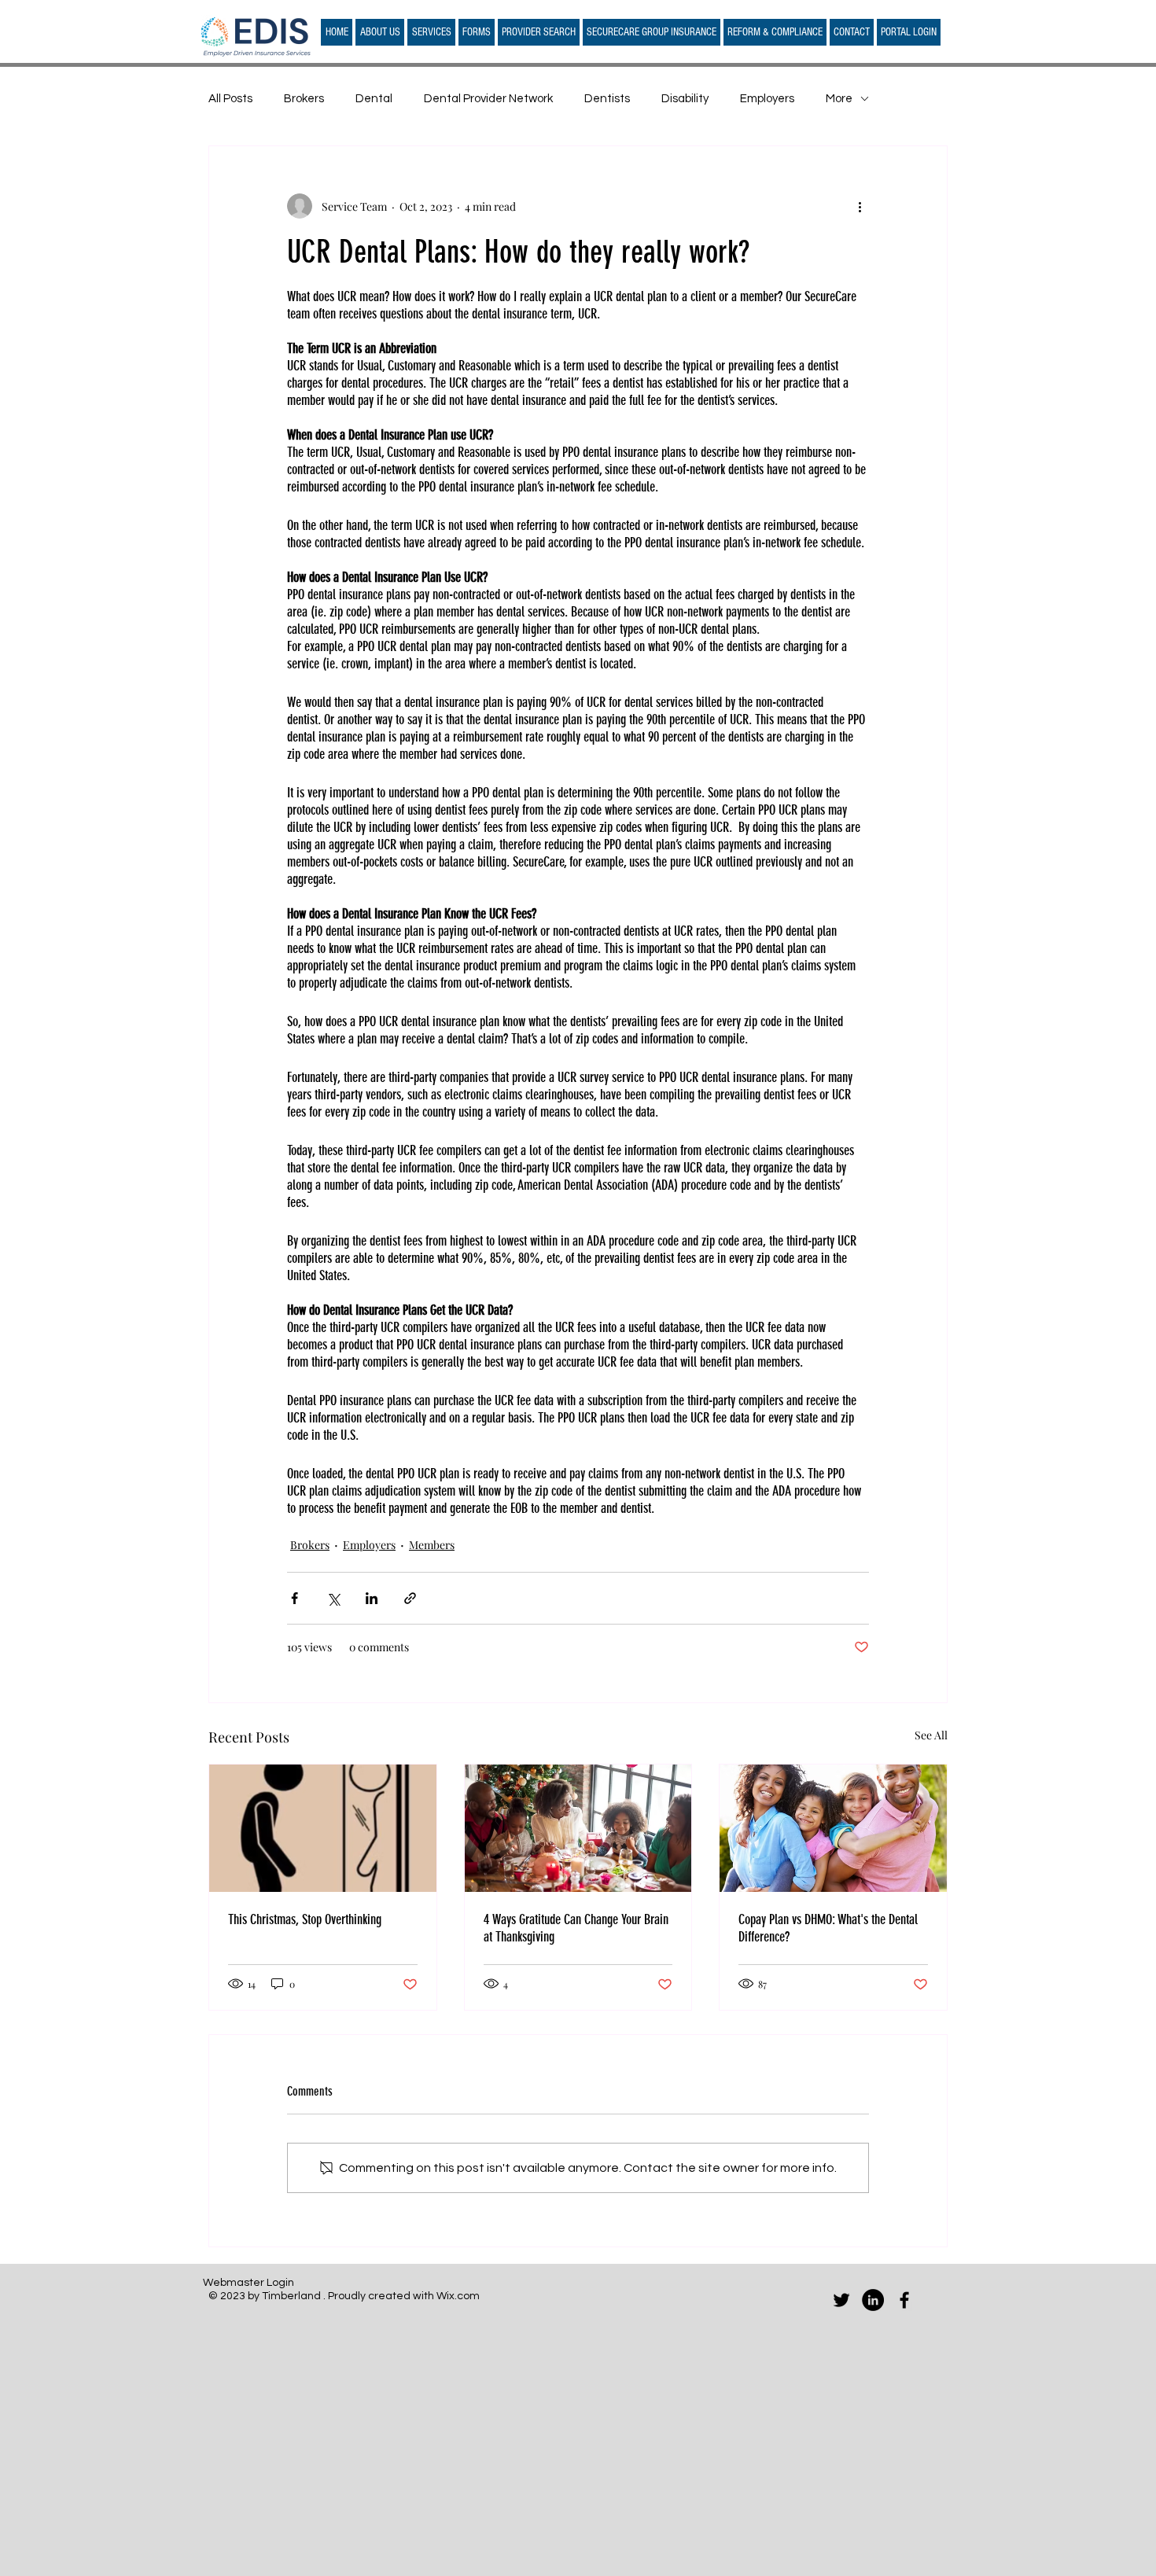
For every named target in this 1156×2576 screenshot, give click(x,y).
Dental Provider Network (488, 99)
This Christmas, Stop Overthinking (305, 1919)
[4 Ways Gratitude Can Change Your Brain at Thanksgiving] (578, 1828)
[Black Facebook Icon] (904, 2300)
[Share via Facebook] (295, 1598)
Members (432, 1545)
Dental (374, 99)
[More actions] (860, 206)
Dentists (607, 99)
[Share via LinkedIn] (372, 1598)
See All (931, 1735)
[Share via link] (410, 1598)
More (839, 99)
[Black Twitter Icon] (841, 2300)
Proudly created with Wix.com (404, 2296)
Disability (685, 99)
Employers (767, 99)
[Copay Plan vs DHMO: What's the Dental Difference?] (833, 1828)
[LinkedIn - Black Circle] (873, 2300)
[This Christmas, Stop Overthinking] (323, 1828)
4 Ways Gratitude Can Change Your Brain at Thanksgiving (576, 1928)
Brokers (304, 99)
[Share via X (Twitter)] (333, 1598)
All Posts (230, 99)
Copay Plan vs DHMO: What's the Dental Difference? (828, 1928)
